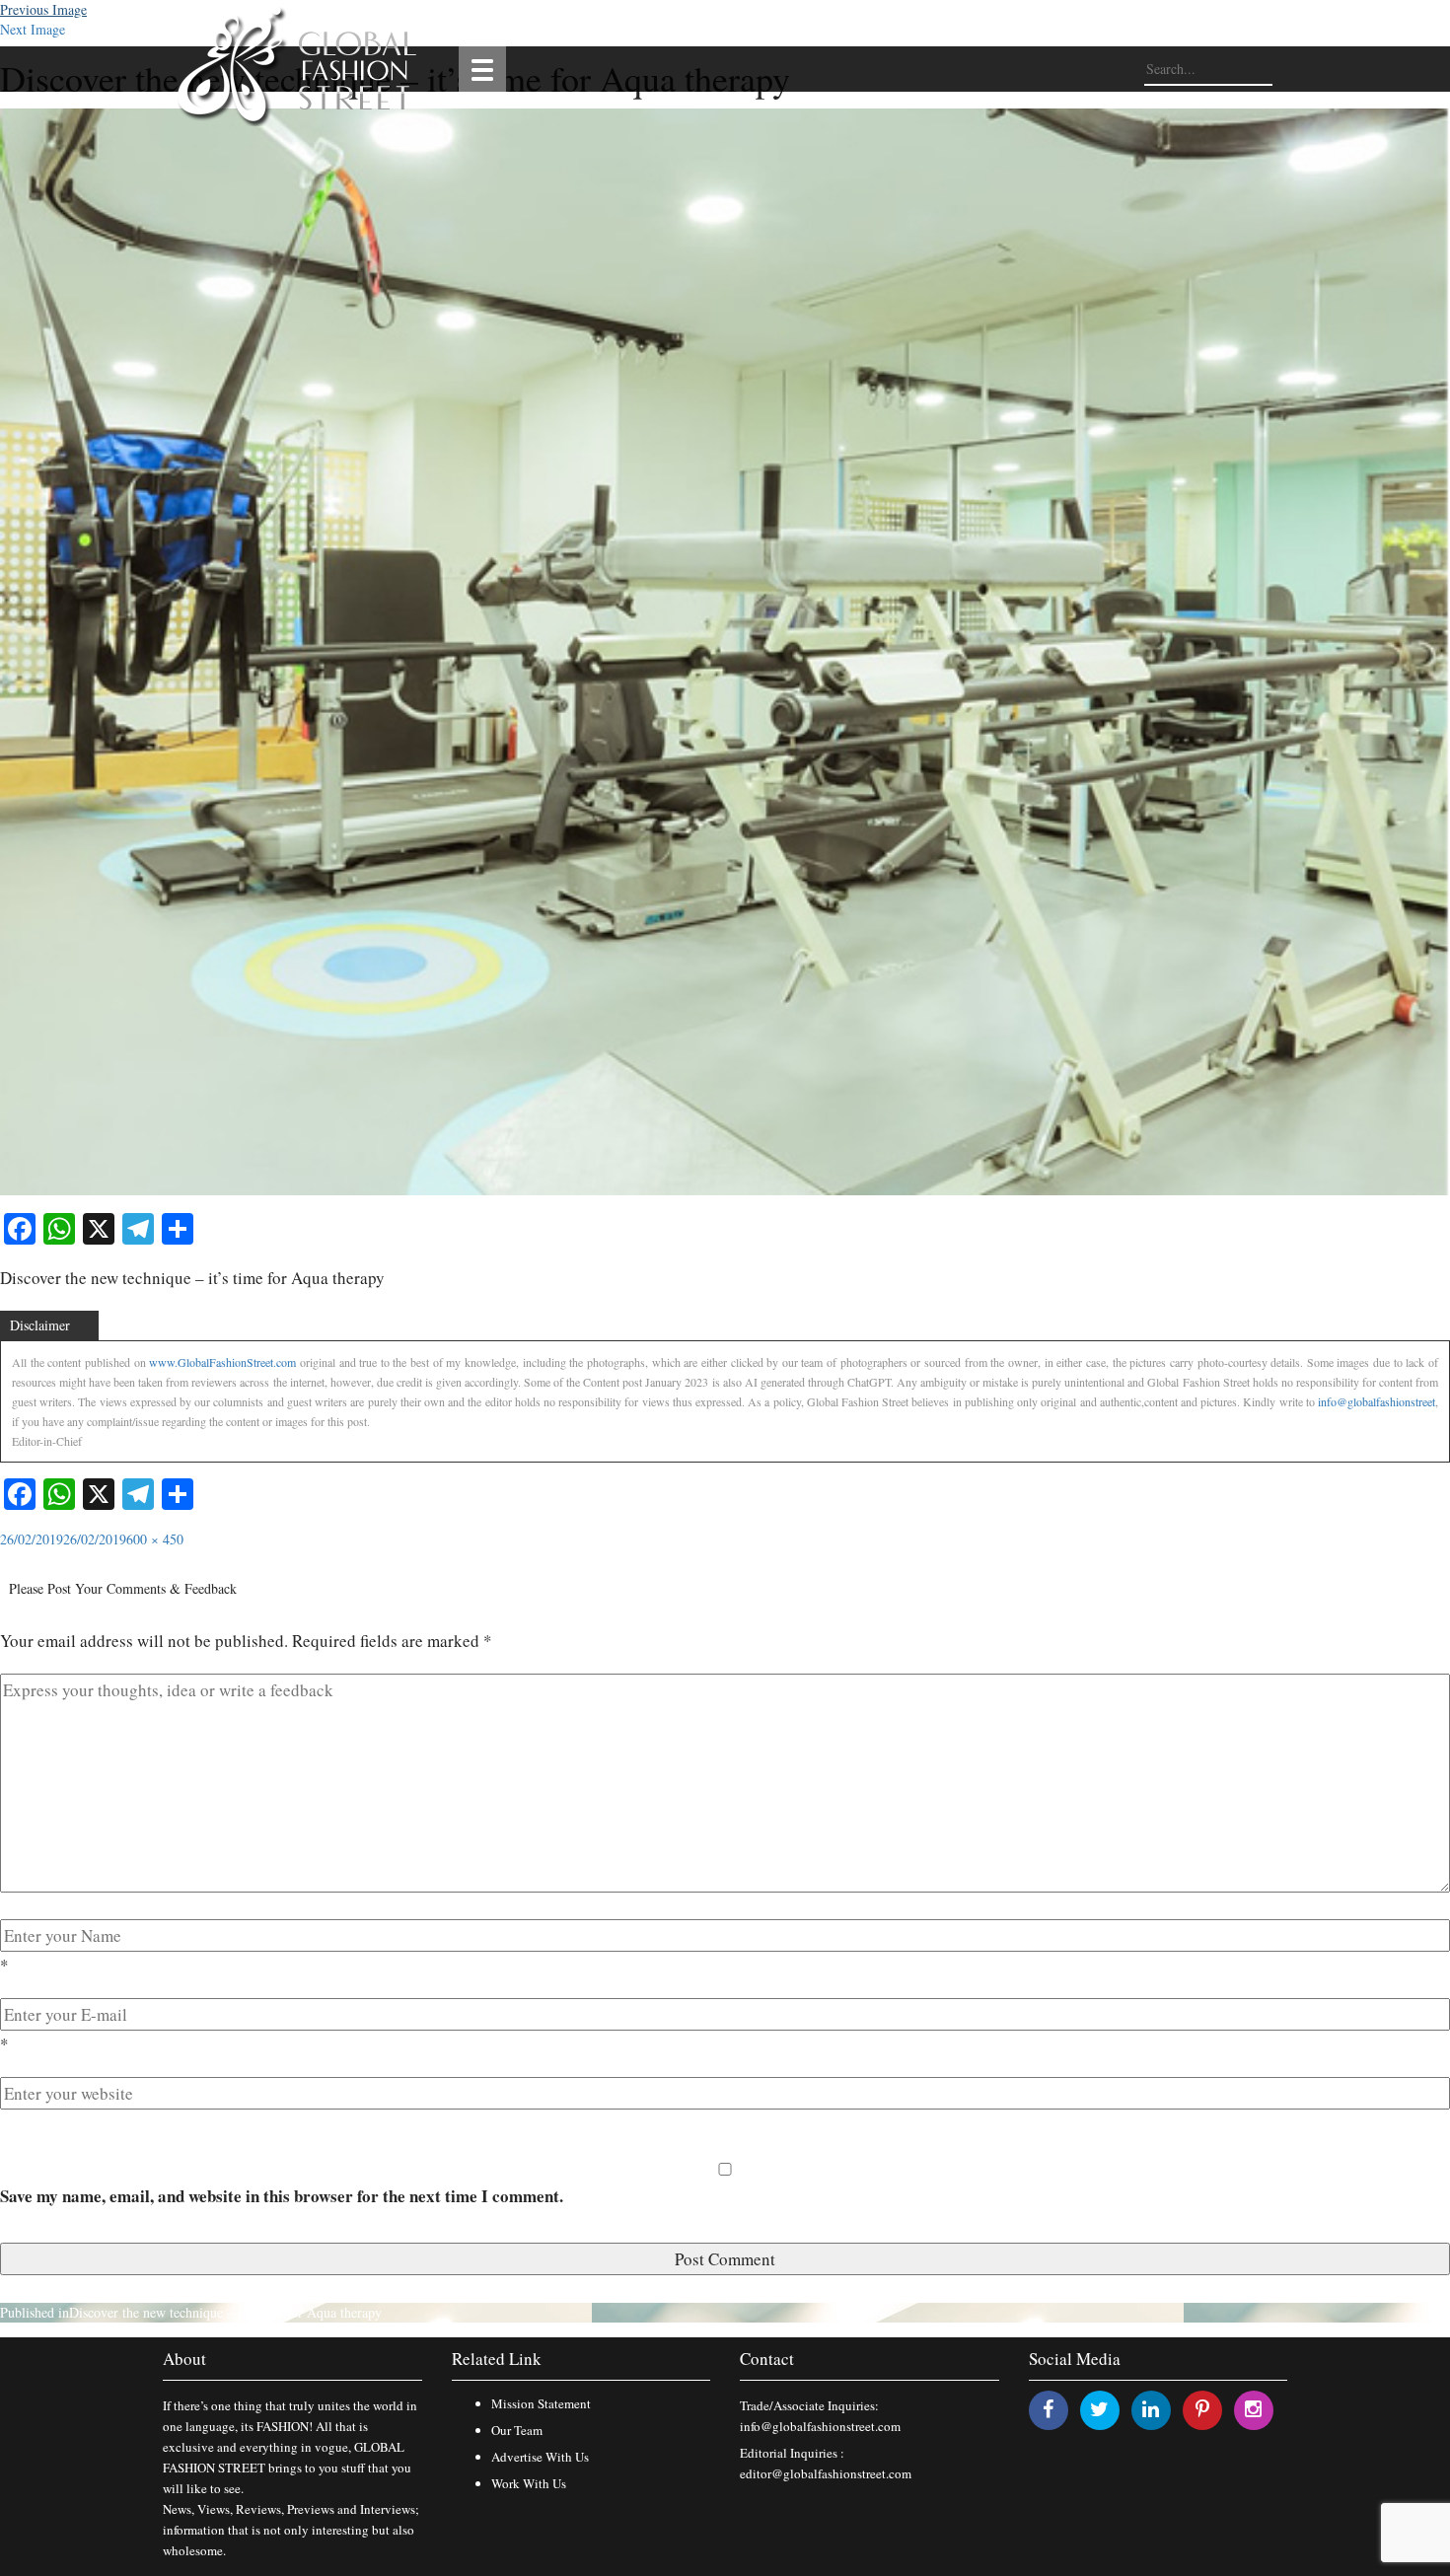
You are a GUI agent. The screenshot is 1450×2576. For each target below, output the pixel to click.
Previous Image (43, 9)
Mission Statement (541, 2403)
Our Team (517, 2430)
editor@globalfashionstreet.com (826, 2473)
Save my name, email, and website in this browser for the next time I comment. (282, 2196)
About (184, 2359)
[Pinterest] (1202, 2409)
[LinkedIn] (1151, 2409)
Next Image (33, 29)
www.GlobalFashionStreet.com (222, 1362)
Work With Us (529, 2483)
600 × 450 (155, 1539)
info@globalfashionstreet (1377, 1401)
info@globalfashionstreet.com (820, 2426)
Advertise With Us (540, 2457)
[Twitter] (1099, 2409)
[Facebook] (1048, 2409)
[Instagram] (1253, 2409)
